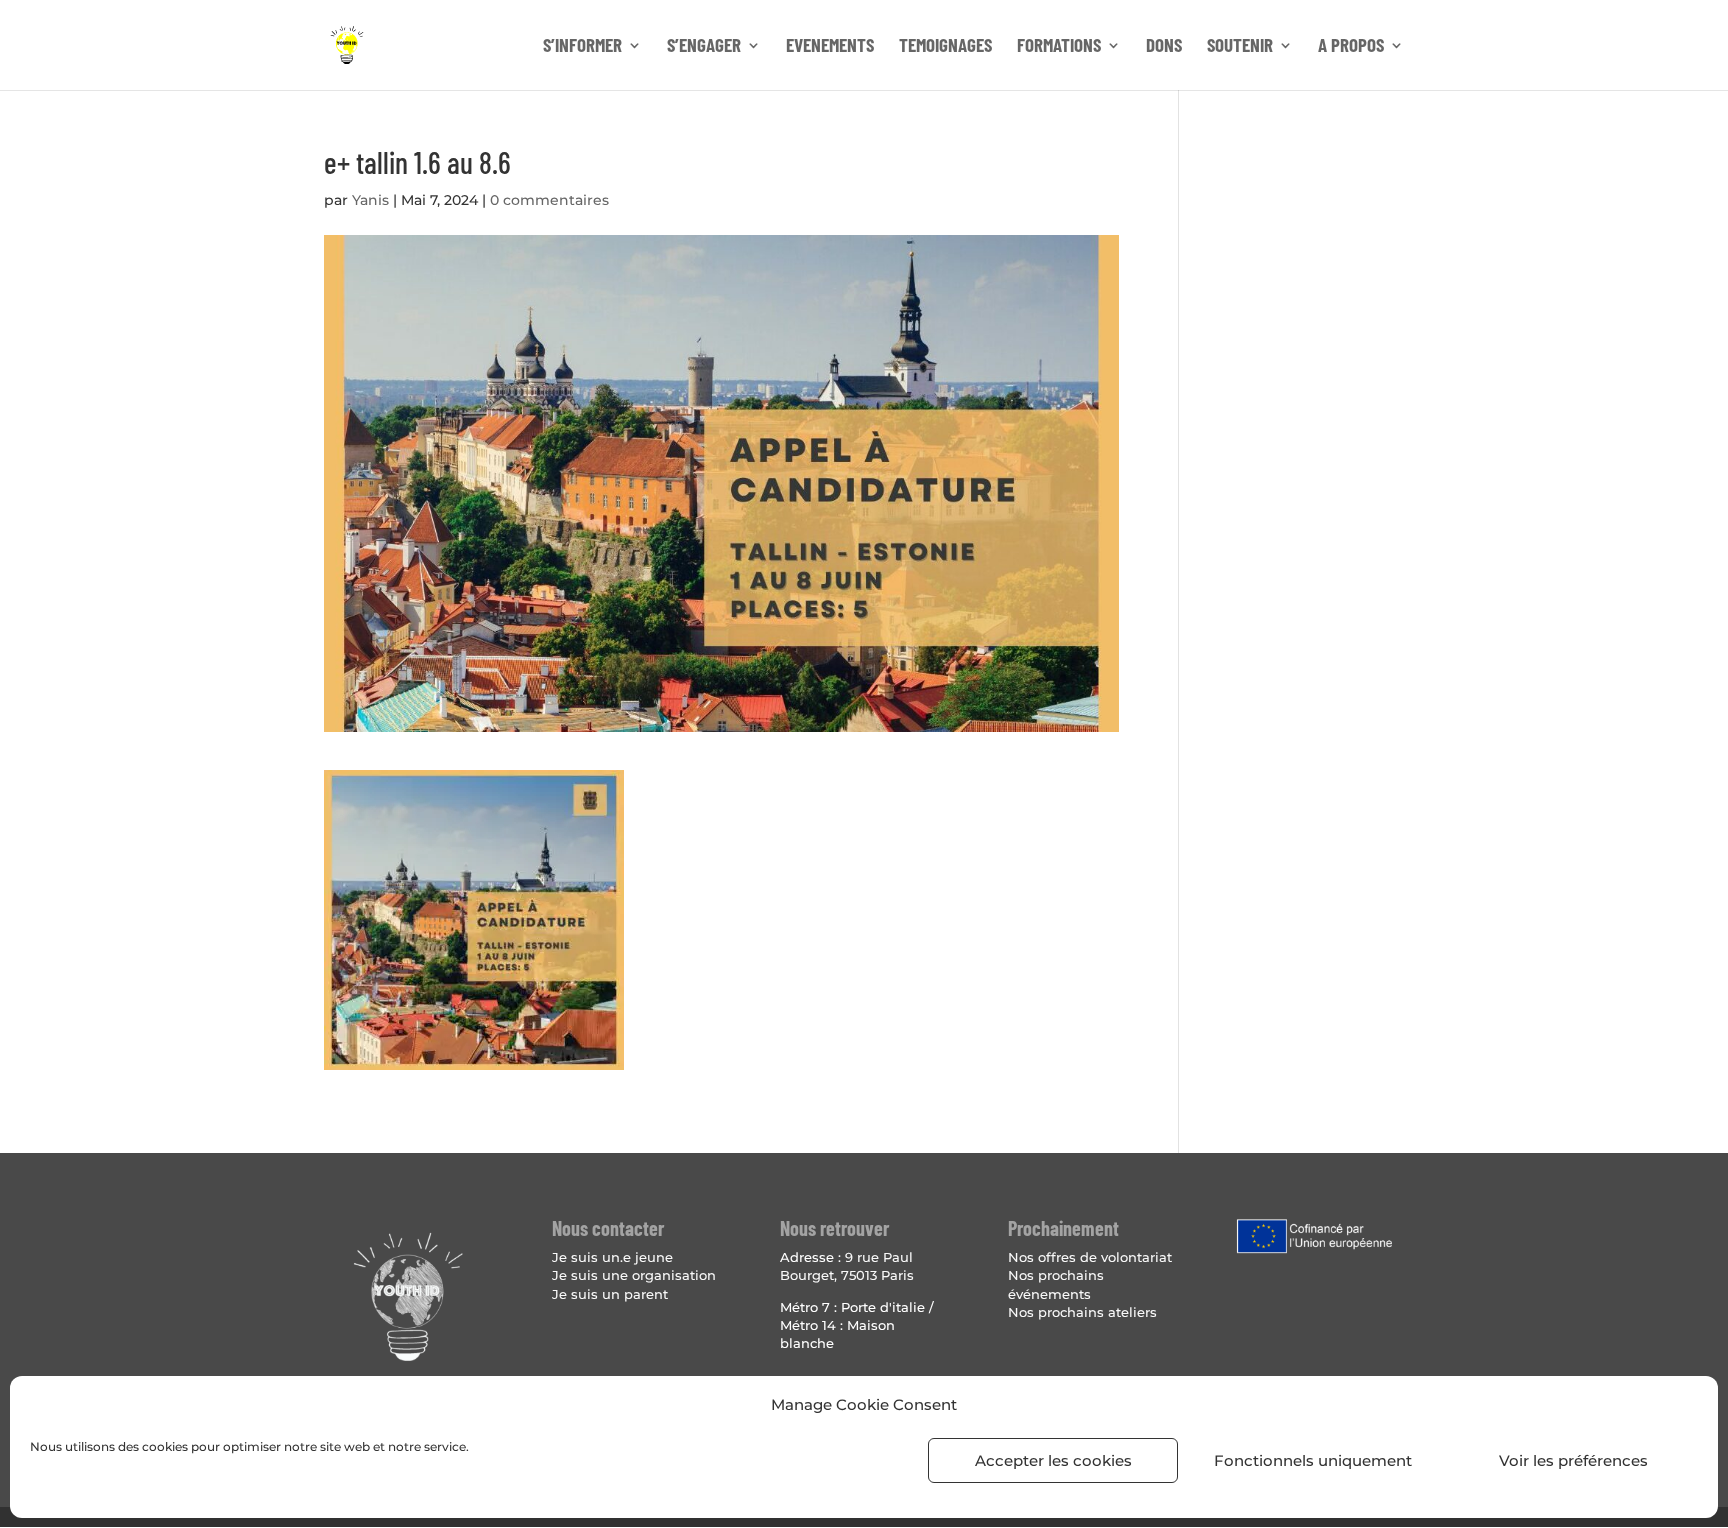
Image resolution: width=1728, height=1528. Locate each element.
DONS (1164, 47)
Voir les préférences (1573, 1460)
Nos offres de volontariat (1090, 1257)
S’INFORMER (582, 47)
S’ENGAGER (704, 47)
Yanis (370, 200)
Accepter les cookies (1053, 1460)
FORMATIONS (1059, 47)
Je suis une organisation (634, 1275)
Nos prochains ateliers (1082, 1312)
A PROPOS (1351, 47)
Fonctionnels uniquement (1313, 1460)
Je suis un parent (610, 1294)
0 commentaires (549, 200)
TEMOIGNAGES (945, 47)
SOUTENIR (1240, 47)
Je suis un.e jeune (612, 1257)
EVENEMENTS (830, 47)
